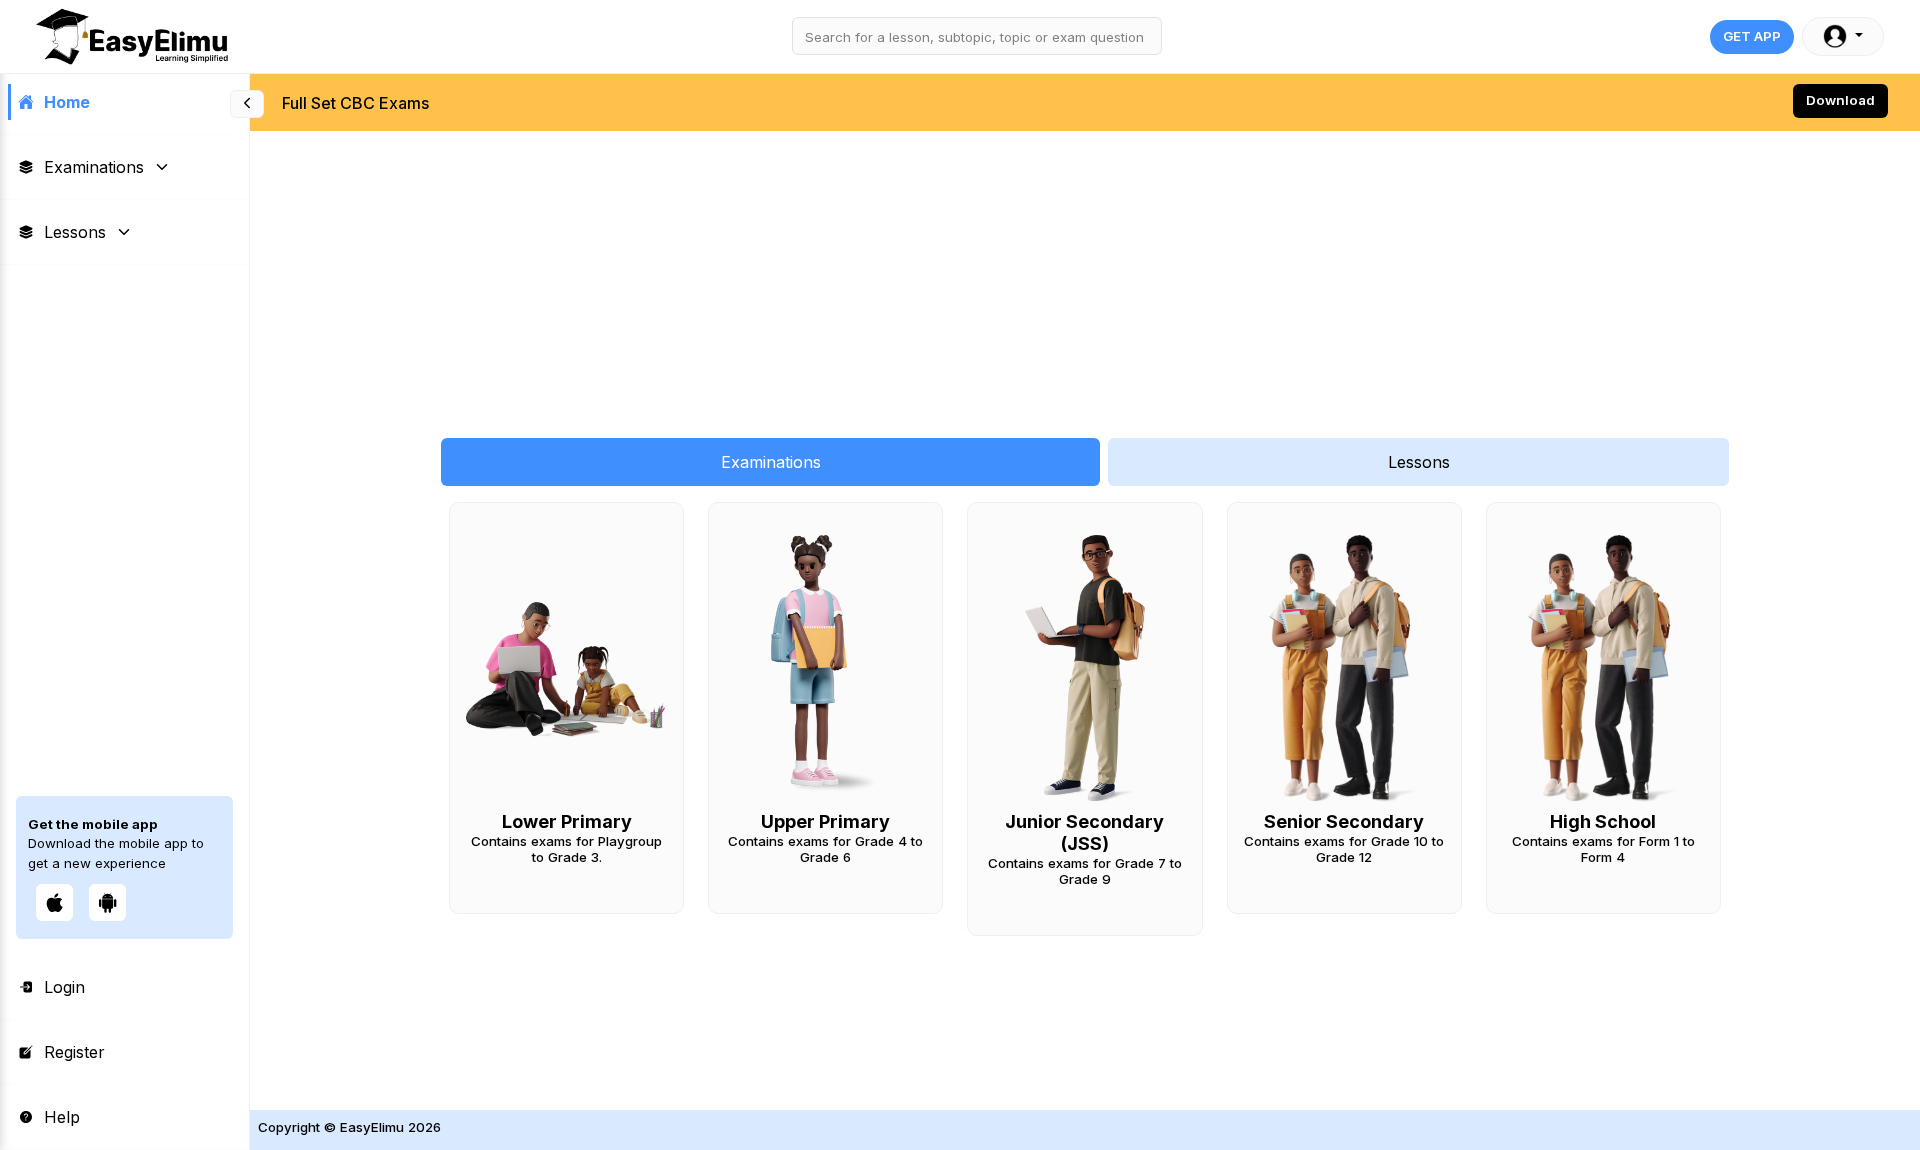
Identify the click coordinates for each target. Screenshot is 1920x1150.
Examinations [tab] (771, 462)
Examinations (94, 167)
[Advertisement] (850, 274)
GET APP (1752, 36)
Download (1840, 100)
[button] (1843, 36)
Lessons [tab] (1419, 462)
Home (67, 102)
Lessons (75, 232)
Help (62, 1117)
